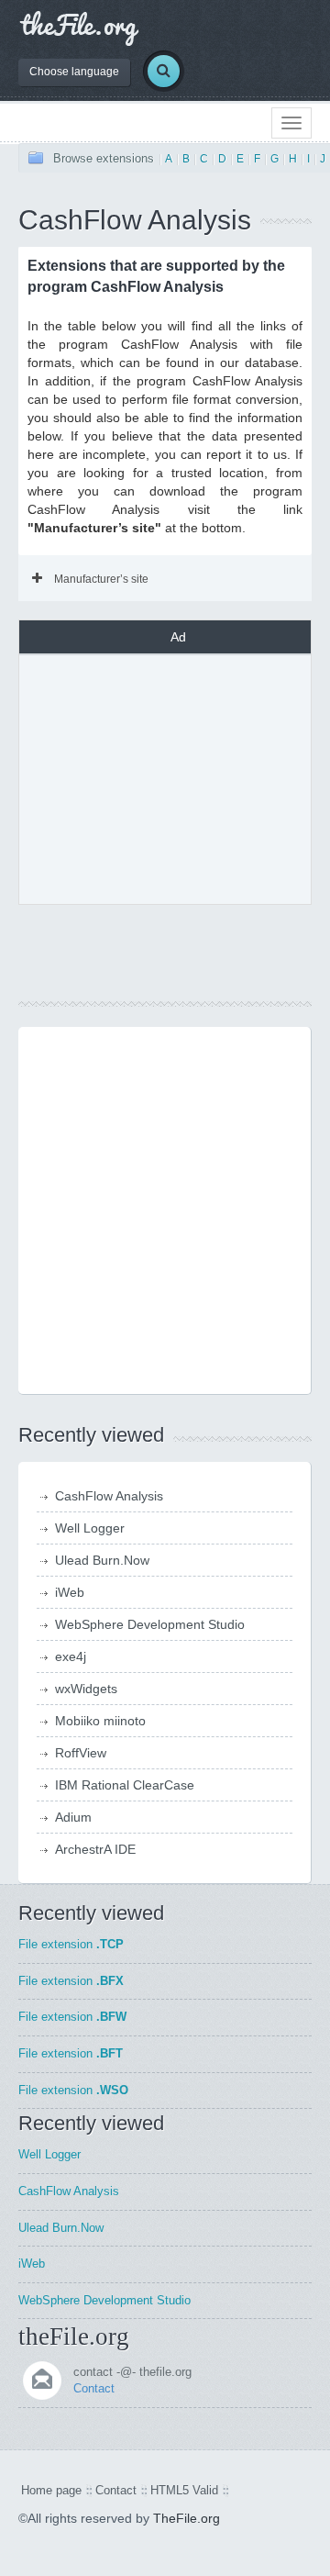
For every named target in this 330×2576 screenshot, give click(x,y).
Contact (94, 2388)
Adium (73, 1817)
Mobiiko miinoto (100, 1721)
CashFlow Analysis (109, 1496)
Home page (51, 2490)
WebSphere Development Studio (150, 1624)
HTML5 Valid (184, 2490)
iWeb (70, 1592)
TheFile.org (187, 2518)
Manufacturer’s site (101, 579)
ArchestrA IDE (95, 1849)
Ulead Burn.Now (102, 1560)
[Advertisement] (178, 777)
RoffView (81, 1753)
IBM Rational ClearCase (125, 1785)
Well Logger (90, 1528)
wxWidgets (86, 1689)
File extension (71, 1944)
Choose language (74, 72)
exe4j (71, 1656)
